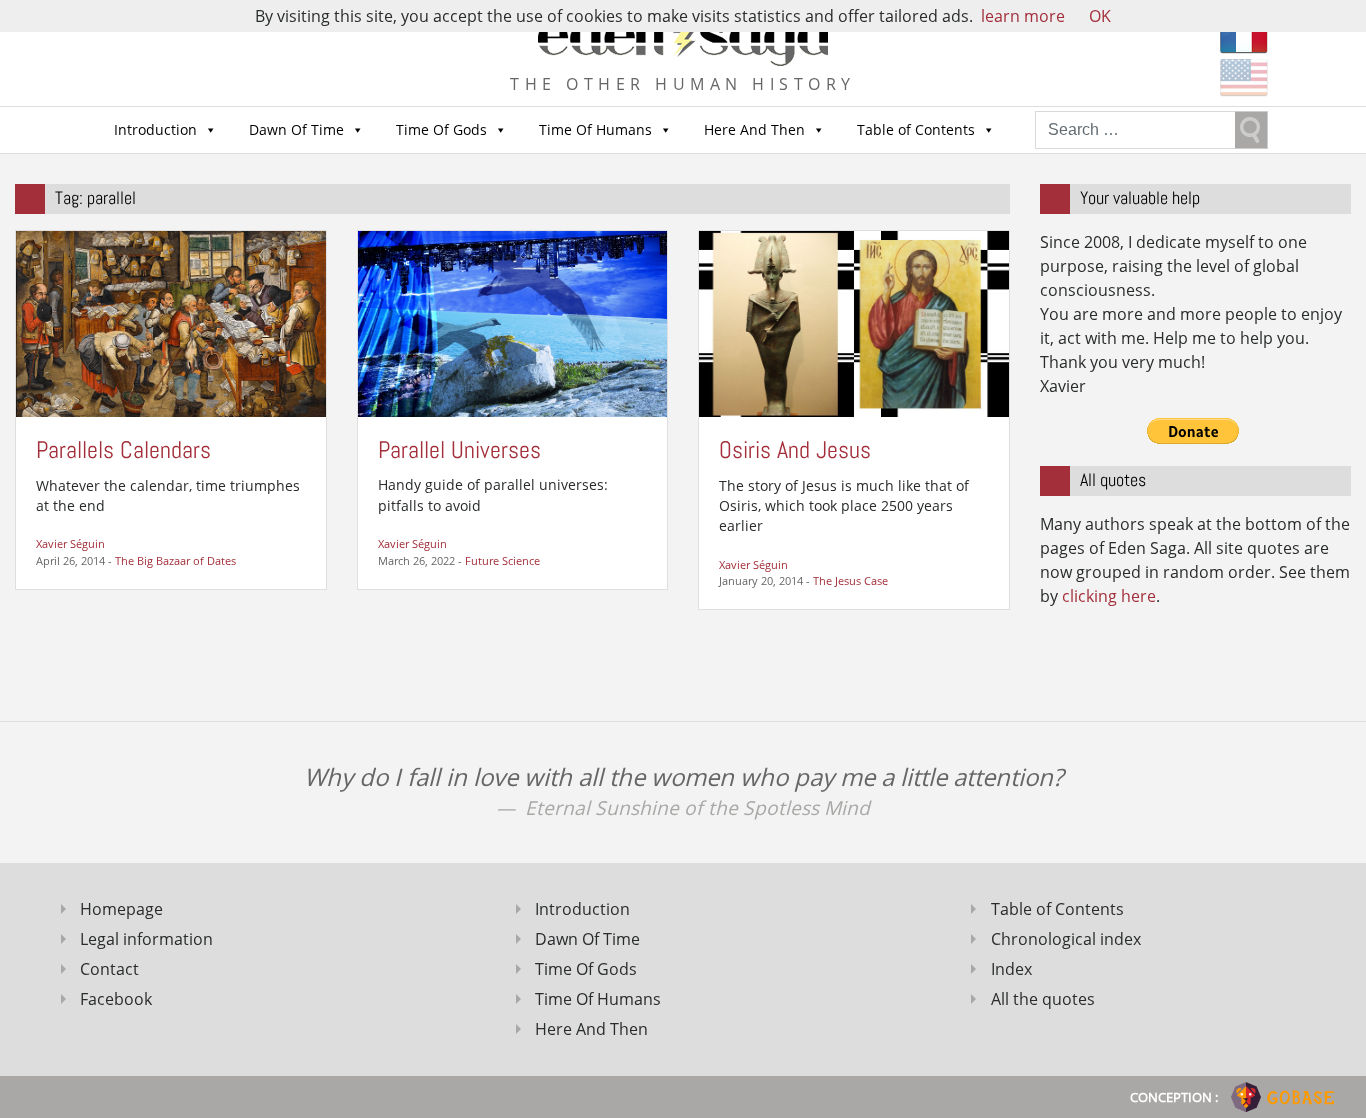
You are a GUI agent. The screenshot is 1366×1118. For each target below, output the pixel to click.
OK (1100, 16)
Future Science (502, 560)
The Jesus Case (850, 580)
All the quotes (1043, 999)
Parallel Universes (459, 449)
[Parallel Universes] (513, 323)
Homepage (121, 909)
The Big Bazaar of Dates (175, 560)
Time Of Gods (441, 129)
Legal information (146, 939)
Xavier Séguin (70, 543)
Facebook (116, 999)
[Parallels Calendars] (171, 323)
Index (1011, 969)
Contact (109, 969)
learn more (1023, 16)
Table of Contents (916, 129)
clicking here (1109, 596)
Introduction (155, 129)
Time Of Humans (595, 129)
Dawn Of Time (296, 129)
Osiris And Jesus (795, 449)
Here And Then (754, 129)
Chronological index (1066, 939)
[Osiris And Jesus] (854, 323)
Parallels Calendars (123, 449)
